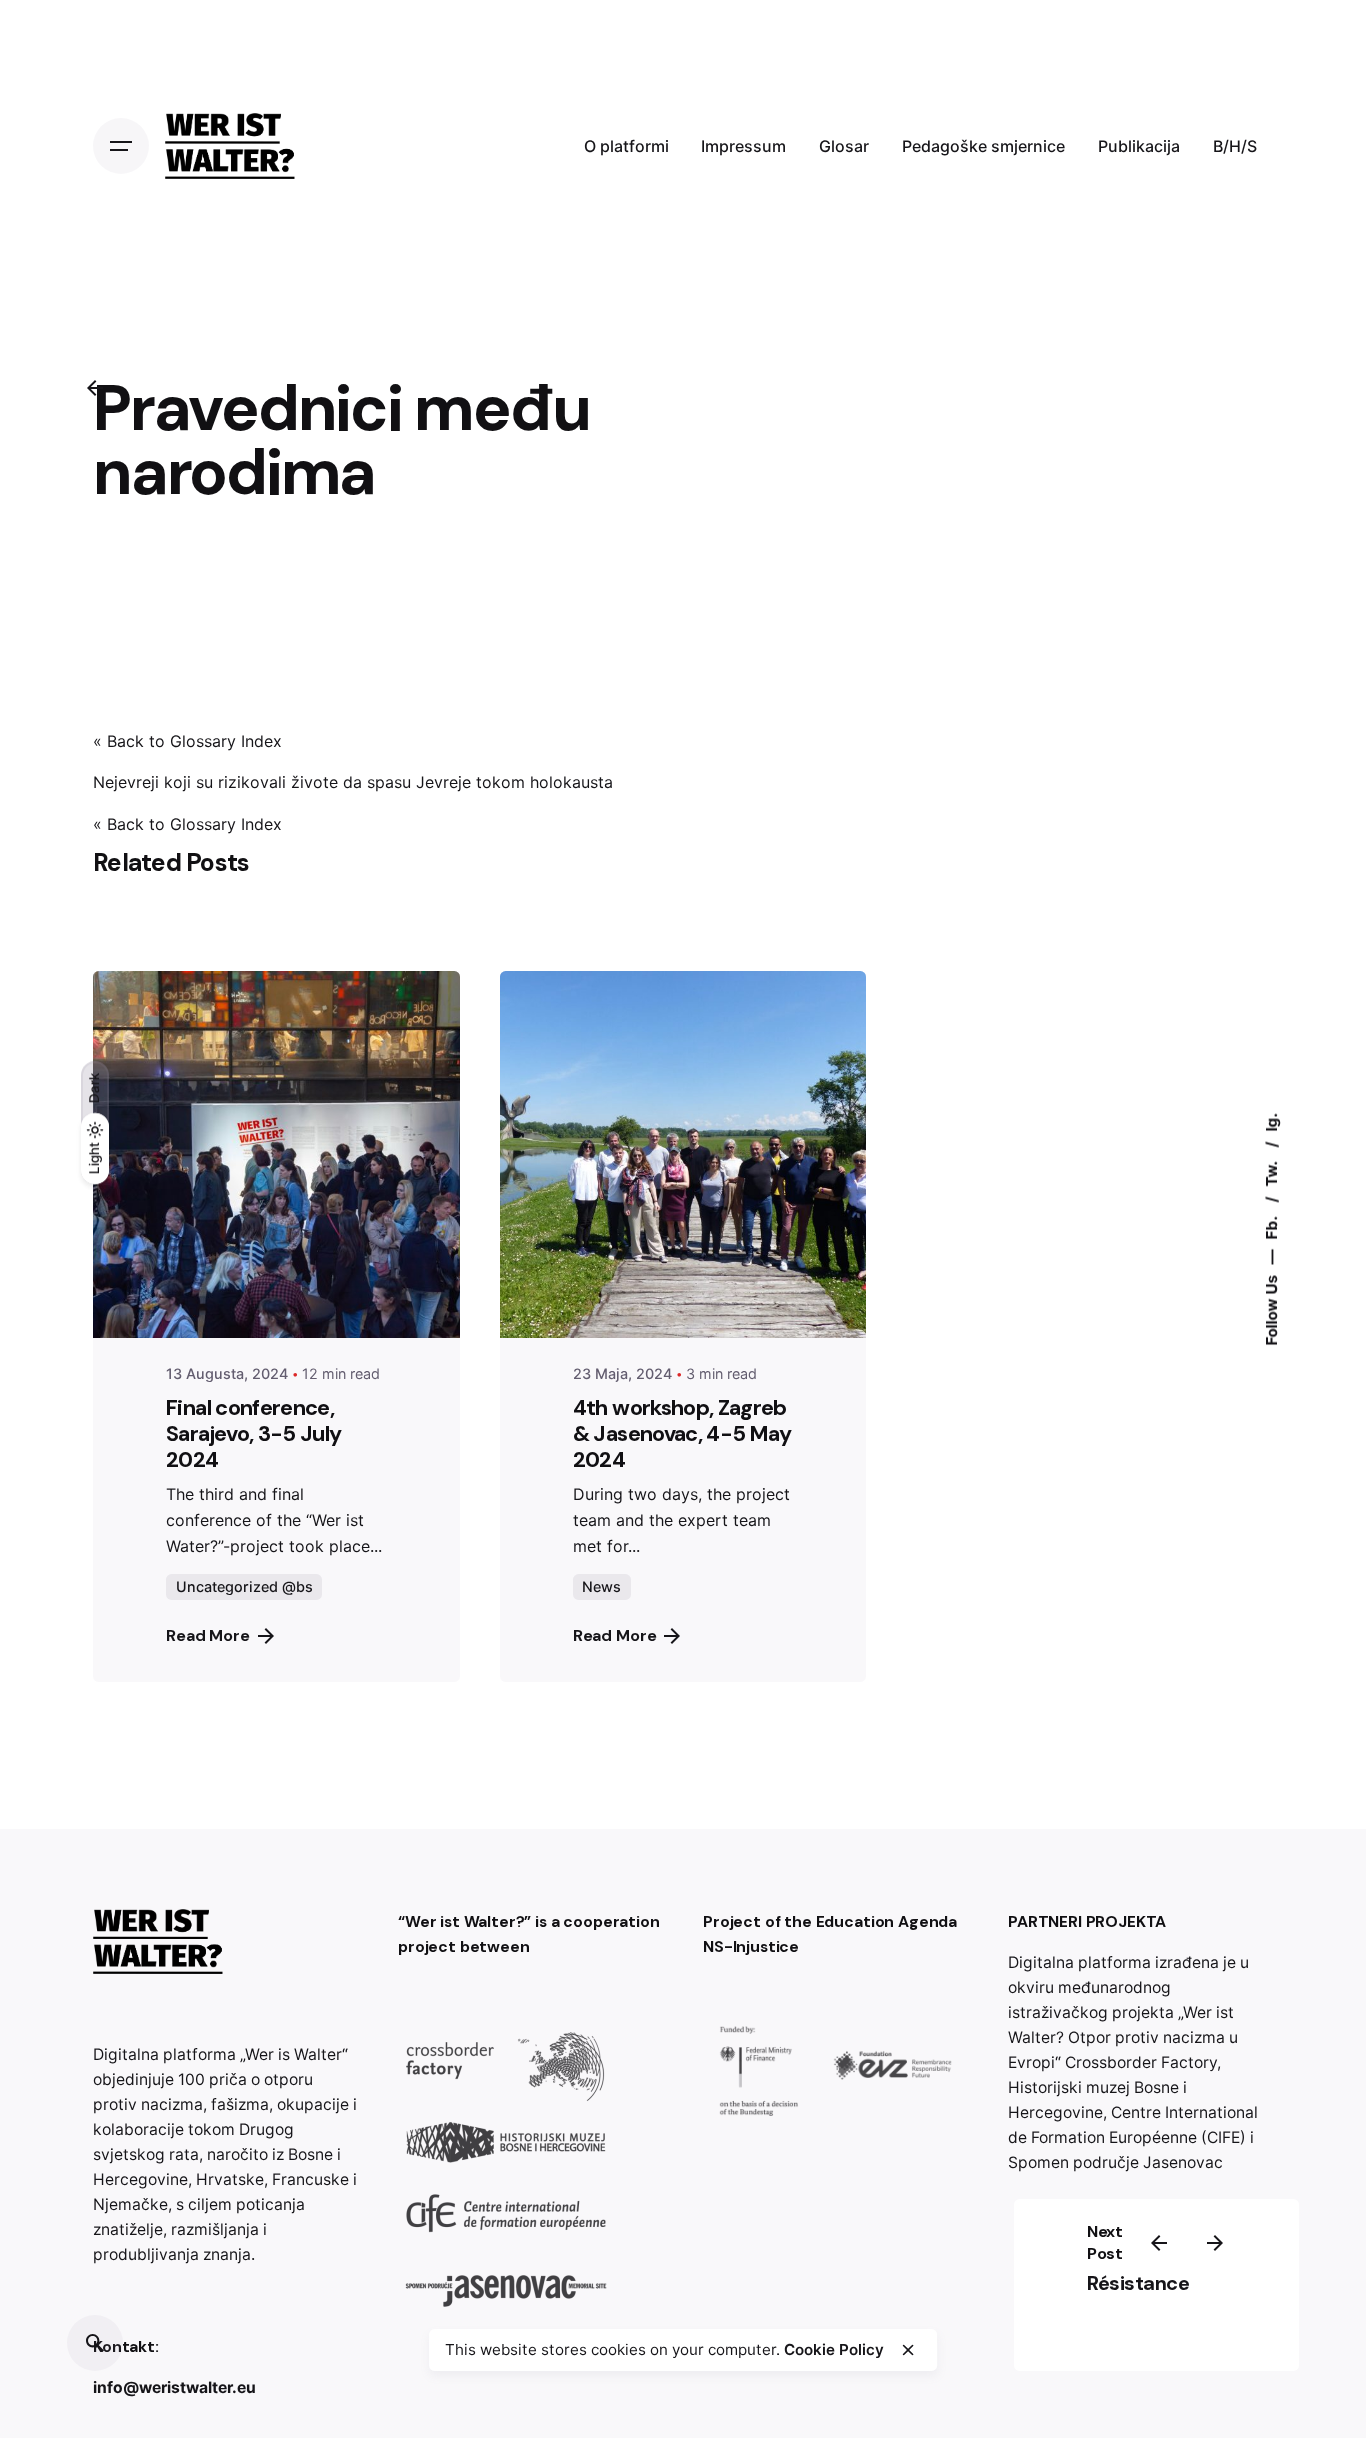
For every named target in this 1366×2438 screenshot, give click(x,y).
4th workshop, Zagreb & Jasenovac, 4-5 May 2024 (682, 1433)
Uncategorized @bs (244, 1586)
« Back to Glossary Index (187, 741)
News (601, 1586)
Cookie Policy (834, 2349)
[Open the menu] (121, 146)
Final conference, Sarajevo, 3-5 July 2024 (253, 1433)
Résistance (1138, 2283)
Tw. (1271, 1172)
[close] (908, 2350)
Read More (208, 1635)
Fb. (1271, 1226)
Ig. (1271, 1122)
